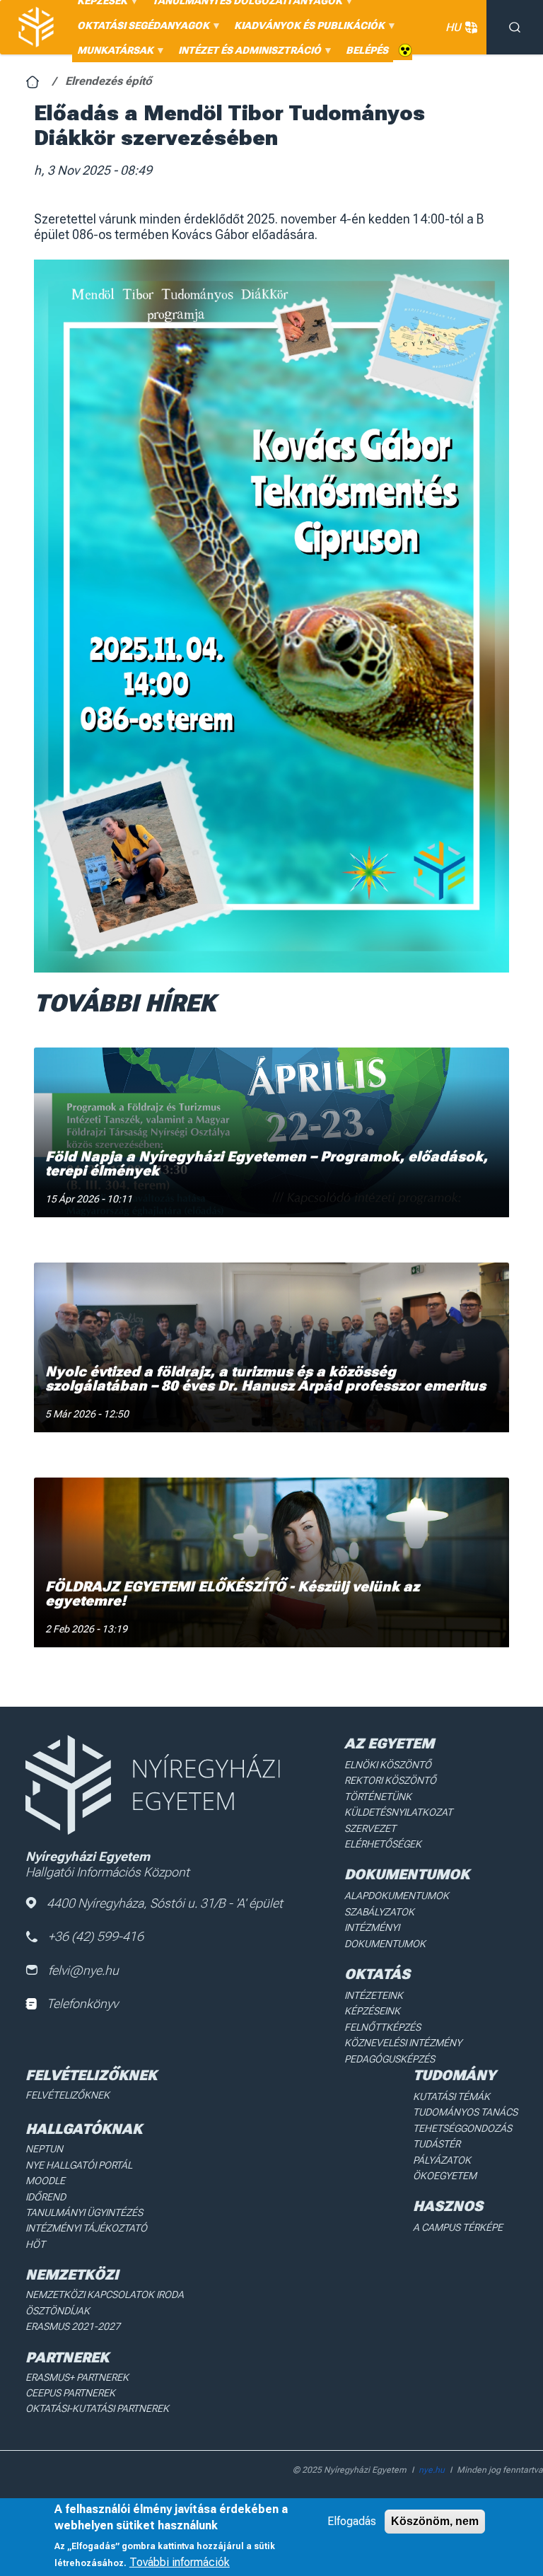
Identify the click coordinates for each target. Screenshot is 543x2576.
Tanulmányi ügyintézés (84, 2212)
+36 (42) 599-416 (96, 1936)
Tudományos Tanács (465, 2112)
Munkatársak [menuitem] (113, 53)
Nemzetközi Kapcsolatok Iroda (105, 2294)
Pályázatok (442, 2160)
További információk (180, 2562)
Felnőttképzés (383, 2027)
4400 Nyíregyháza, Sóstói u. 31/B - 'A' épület (165, 1903)
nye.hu (432, 2470)
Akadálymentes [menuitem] (405, 51)
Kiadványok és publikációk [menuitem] (307, 29)
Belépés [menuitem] (367, 50)
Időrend (46, 2197)
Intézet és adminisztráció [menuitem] (247, 53)
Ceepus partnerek (70, 2393)
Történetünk (378, 1797)
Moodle (45, 2181)
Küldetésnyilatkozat (398, 1812)
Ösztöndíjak (58, 2311)
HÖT (35, 2244)
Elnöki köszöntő (388, 1765)
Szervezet (370, 1828)
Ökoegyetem (445, 2176)
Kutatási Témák (451, 2096)
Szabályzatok (379, 1912)
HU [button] (453, 27)
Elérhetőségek (383, 1844)
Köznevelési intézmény (403, 2043)
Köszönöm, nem (435, 2521)
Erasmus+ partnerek (77, 2377)
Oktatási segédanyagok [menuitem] (141, 29)
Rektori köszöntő (390, 1780)
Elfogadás (352, 2521)
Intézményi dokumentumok (385, 1935)
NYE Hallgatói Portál (79, 2165)
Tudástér (437, 2144)
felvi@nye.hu (83, 1970)
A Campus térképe (458, 2227)
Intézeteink (374, 1995)
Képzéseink (372, 2011)
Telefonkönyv (82, 2003)
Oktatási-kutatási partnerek (97, 2408)
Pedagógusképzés (390, 2059)
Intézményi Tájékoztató (86, 2228)
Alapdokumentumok (397, 1896)
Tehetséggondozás (462, 2128)
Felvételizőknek (68, 2095)
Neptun (44, 2149)
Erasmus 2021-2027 (73, 2326)
